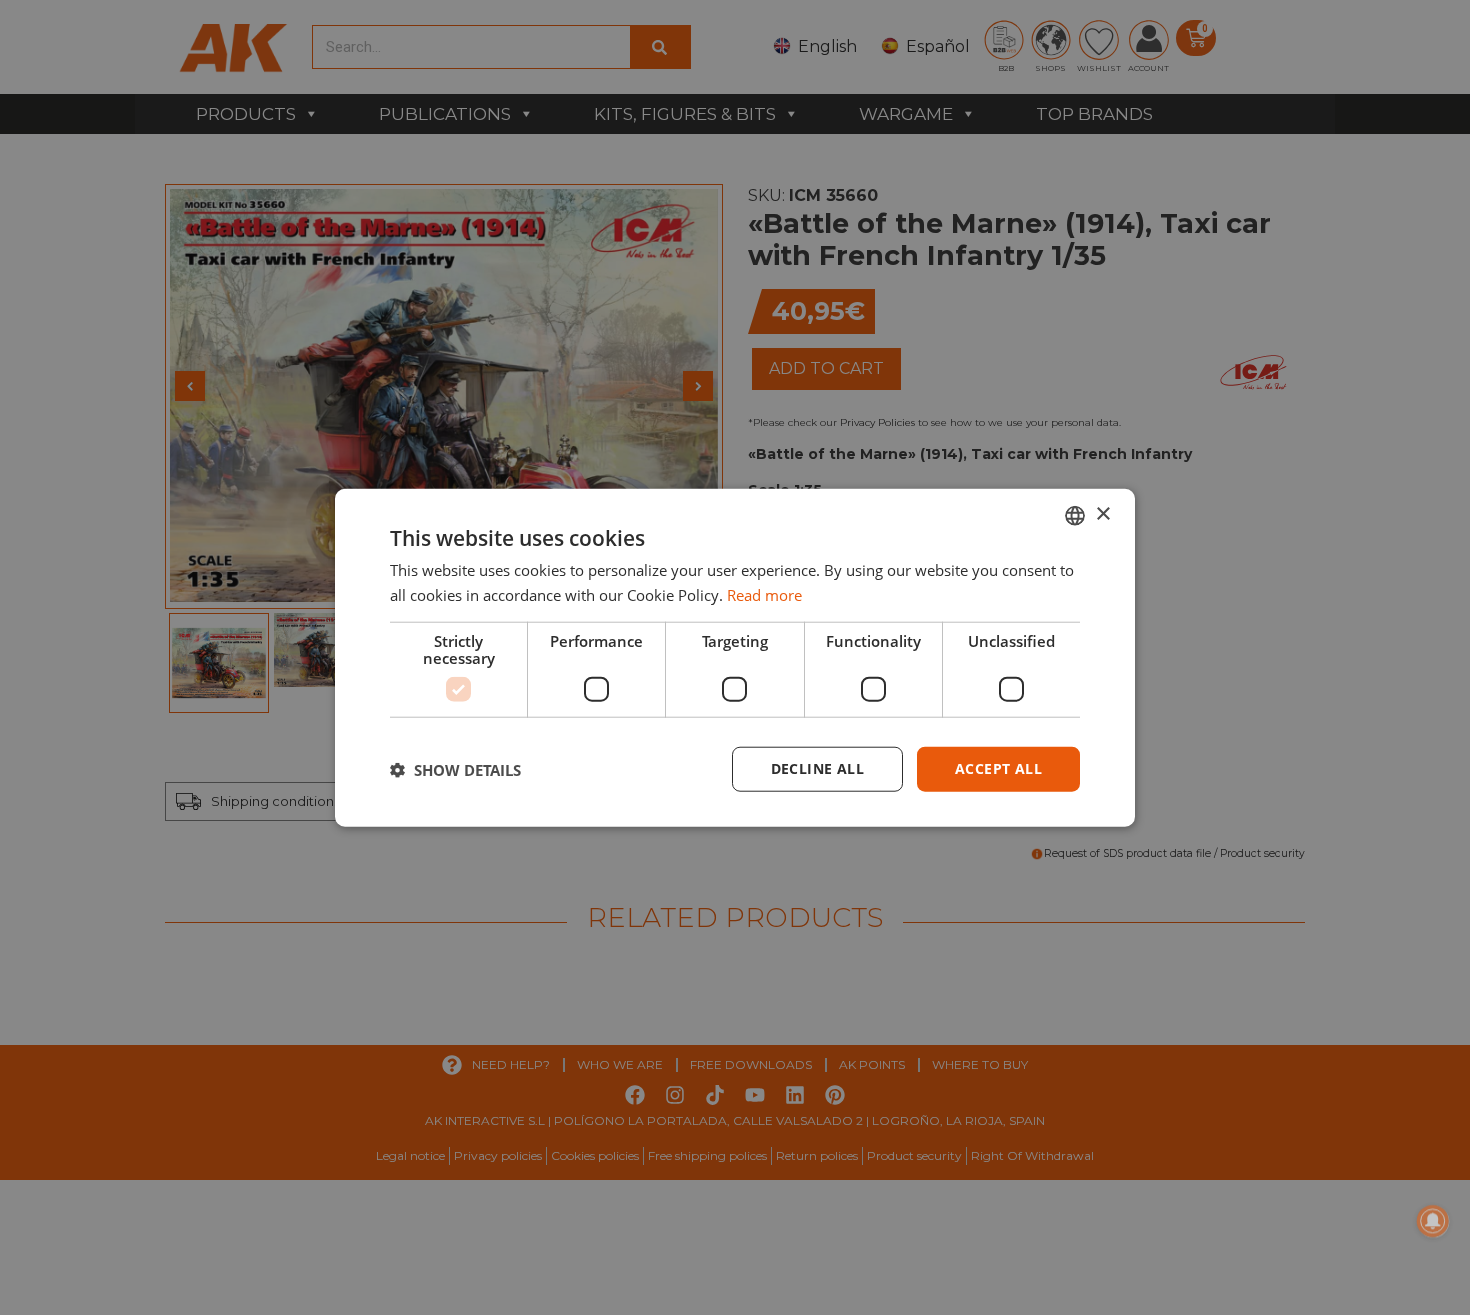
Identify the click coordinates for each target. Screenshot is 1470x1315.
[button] (455, 769)
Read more (764, 594)
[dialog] (735, 657)
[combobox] (1075, 515)
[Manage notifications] (1433, 1221)
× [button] (1102, 514)
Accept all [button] (998, 768)
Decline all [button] (817, 768)
